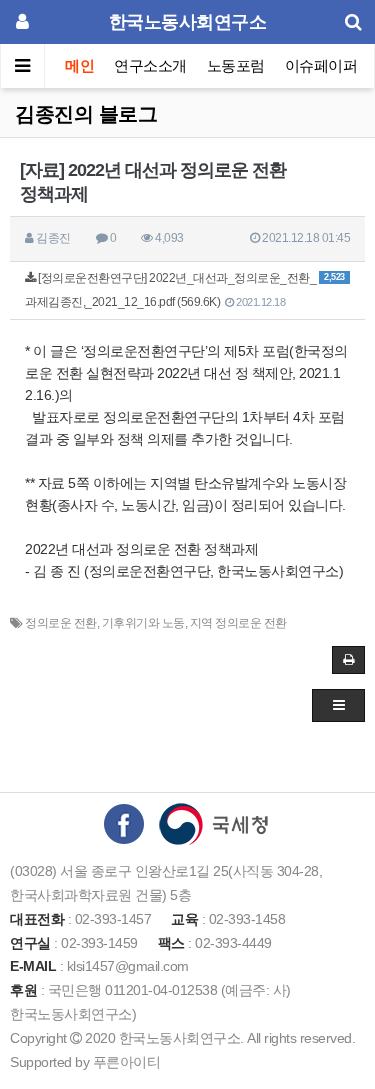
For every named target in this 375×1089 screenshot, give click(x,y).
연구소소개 (150, 65)
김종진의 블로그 (86, 114)
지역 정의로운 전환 (238, 623)
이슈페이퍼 (321, 65)
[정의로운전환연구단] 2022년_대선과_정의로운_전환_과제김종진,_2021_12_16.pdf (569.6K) (185, 290)
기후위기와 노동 (143, 623)
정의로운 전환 (61, 623)
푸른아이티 (127, 1062)
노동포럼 (236, 65)
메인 (79, 65)
